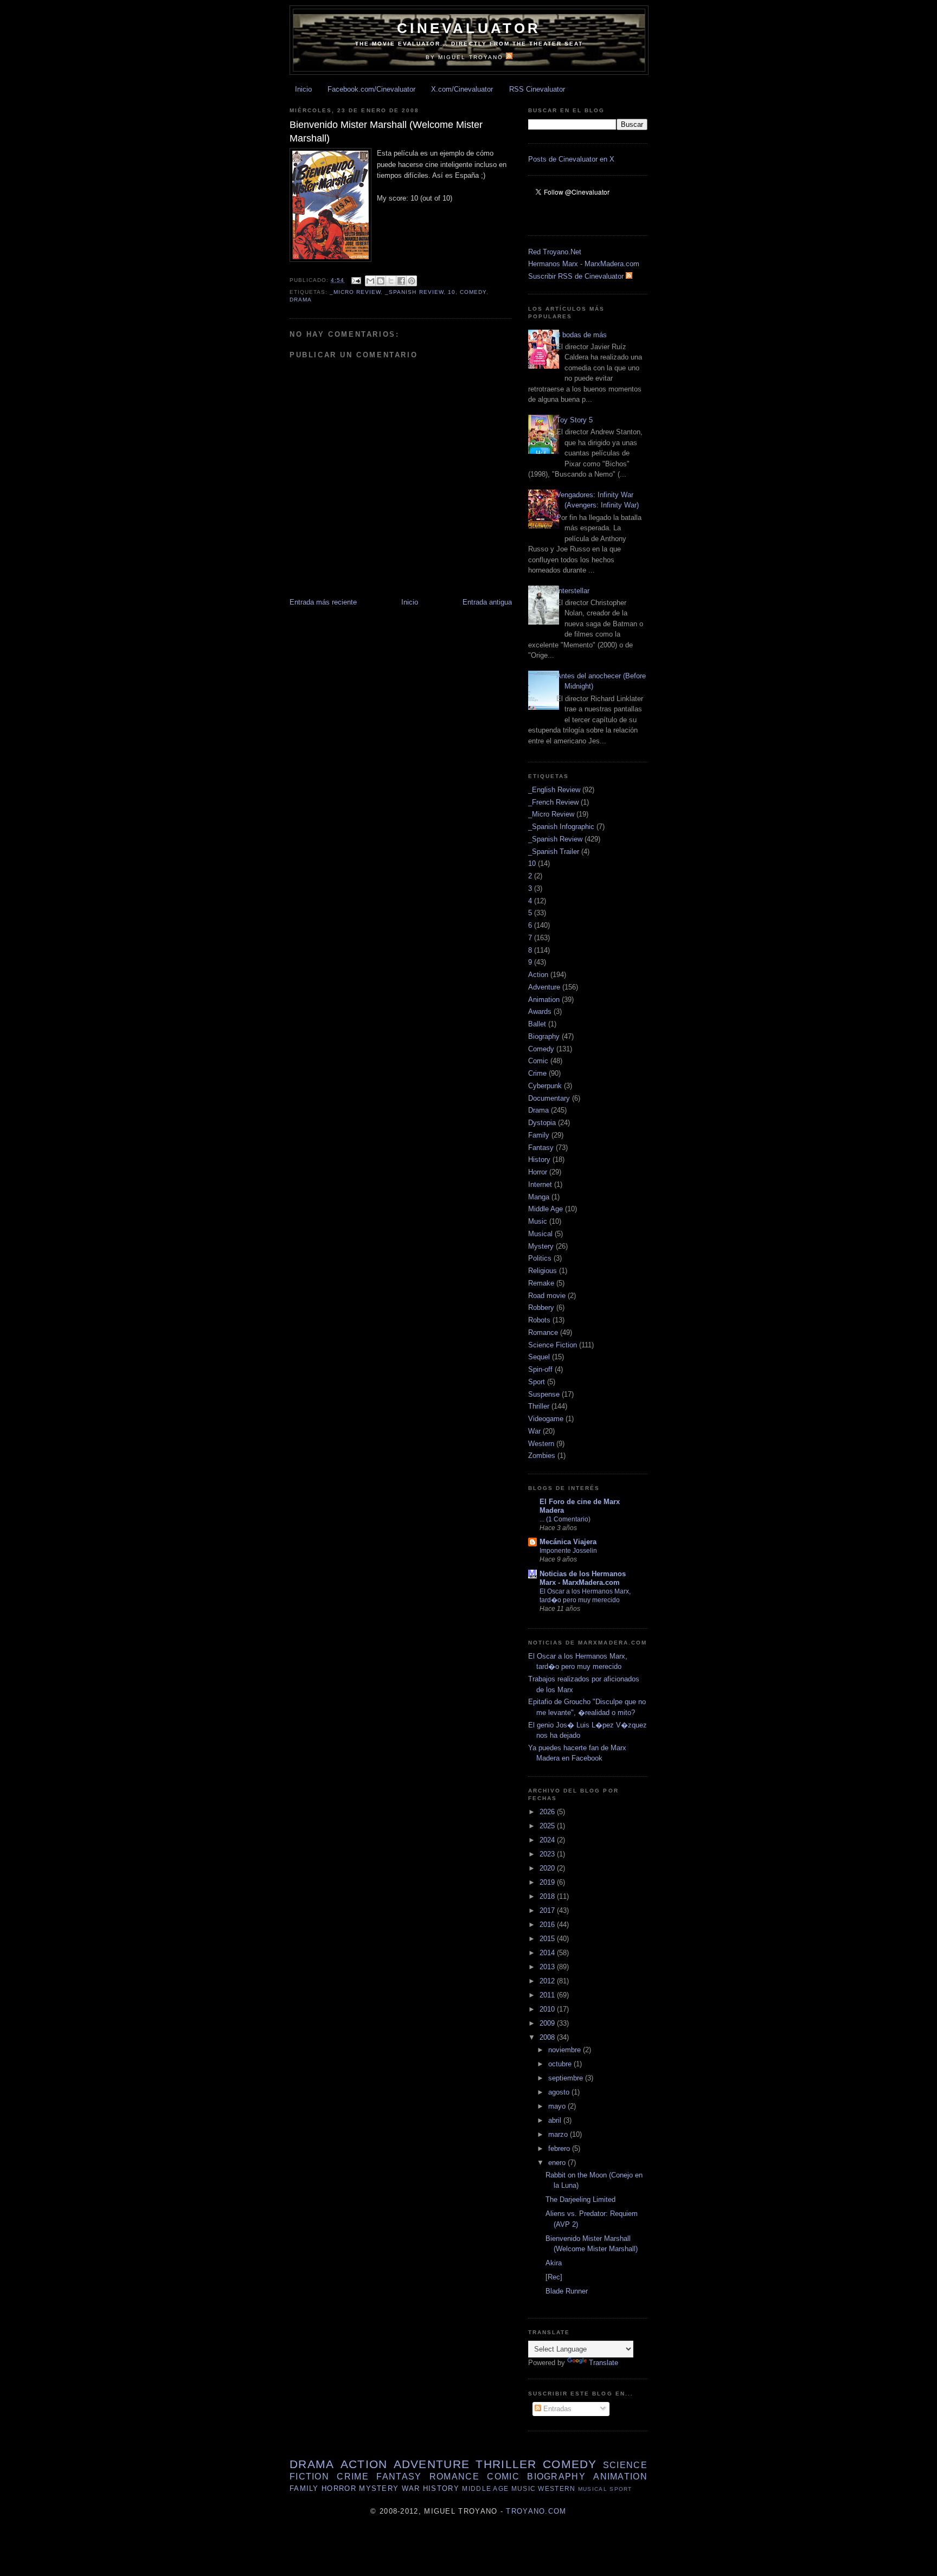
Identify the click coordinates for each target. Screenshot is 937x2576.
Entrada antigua (487, 602)
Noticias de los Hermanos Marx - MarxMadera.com (583, 1578)
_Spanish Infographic (561, 827)
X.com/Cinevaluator (462, 89)
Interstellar (573, 591)
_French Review (553, 802)
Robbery (541, 1308)
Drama (301, 300)
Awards (540, 1011)
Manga (539, 1197)
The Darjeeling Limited (580, 2199)
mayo (558, 2106)
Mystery (541, 1246)
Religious (543, 1271)
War (534, 1431)
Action (538, 975)
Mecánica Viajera (568, 1542)
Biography (544, 1036)
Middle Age (545, 1209)
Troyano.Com (536, 2511)
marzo (559, 2134)
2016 (548, 1925)
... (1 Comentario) (565, 1519)
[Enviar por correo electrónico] (370, 281)
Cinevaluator (469, 28)
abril (556, 2120)
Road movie (547, 1296)
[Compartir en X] (391, 281)
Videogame (546, 1419)
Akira (554, 2263)
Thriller (539, 1406)
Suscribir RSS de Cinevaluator (577, 276)
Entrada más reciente (323, 602)
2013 (548, 1967)
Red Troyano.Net (555, 252)
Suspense (544, 1394)
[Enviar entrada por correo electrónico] (356, 280)
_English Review (554, 790)
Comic (538, 1061)
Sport (537, 1382)
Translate (604, 2363)
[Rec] (554, 2277)
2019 (548, 1882)
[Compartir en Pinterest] (412, 281)
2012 (548, 1981)
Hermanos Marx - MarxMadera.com (584, 264)
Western (541, 1444)
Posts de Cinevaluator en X (571, 159)
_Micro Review (355, 292)
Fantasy (541, 1148)
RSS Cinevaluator (537, 89)
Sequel (539, 1357)
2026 (548, 1812)
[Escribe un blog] (381, 281)
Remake (541, 1283)
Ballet (537, 1024)
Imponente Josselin (568, 1551)
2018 (548, 1896)
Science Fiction (553, 1345)
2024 (548, 1840)
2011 (548, 1995)
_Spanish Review (414, 292)
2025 (548, 1826)
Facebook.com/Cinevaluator (371, 89)
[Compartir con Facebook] (401, 281)
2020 (548, 1868)
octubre (561, 2064)
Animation (544, 1000)
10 (452, 292)
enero (558, 2163)
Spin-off (540, 1369)
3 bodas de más (582, 335)
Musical (540, 1234)
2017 (548, 1910)
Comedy (473, 292)
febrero (560, 2148)
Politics (540, 1258)
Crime (537, 1073)
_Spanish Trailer (554, 852)
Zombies (542, 1456)
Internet (540, 1184)
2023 (548, 1854)
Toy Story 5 (575, 420)
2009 (548, 2023)
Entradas (556, 2409)
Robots (539, 1320)
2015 (548, 1939)
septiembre (567, 2078)
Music (538, 1221)
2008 (548, 2037)
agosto (560, 2092)
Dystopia (542, 1123)
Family (539, 1135)
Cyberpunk (545, 1086)
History (539, 1159)
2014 (548, 1953)
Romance (543, 1332)
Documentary (549, 1098)
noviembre (566, 2050)
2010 (548, 2009)
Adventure (544, 987)
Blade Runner (567, 2291)
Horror (538, 1172)
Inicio (303, 89)
